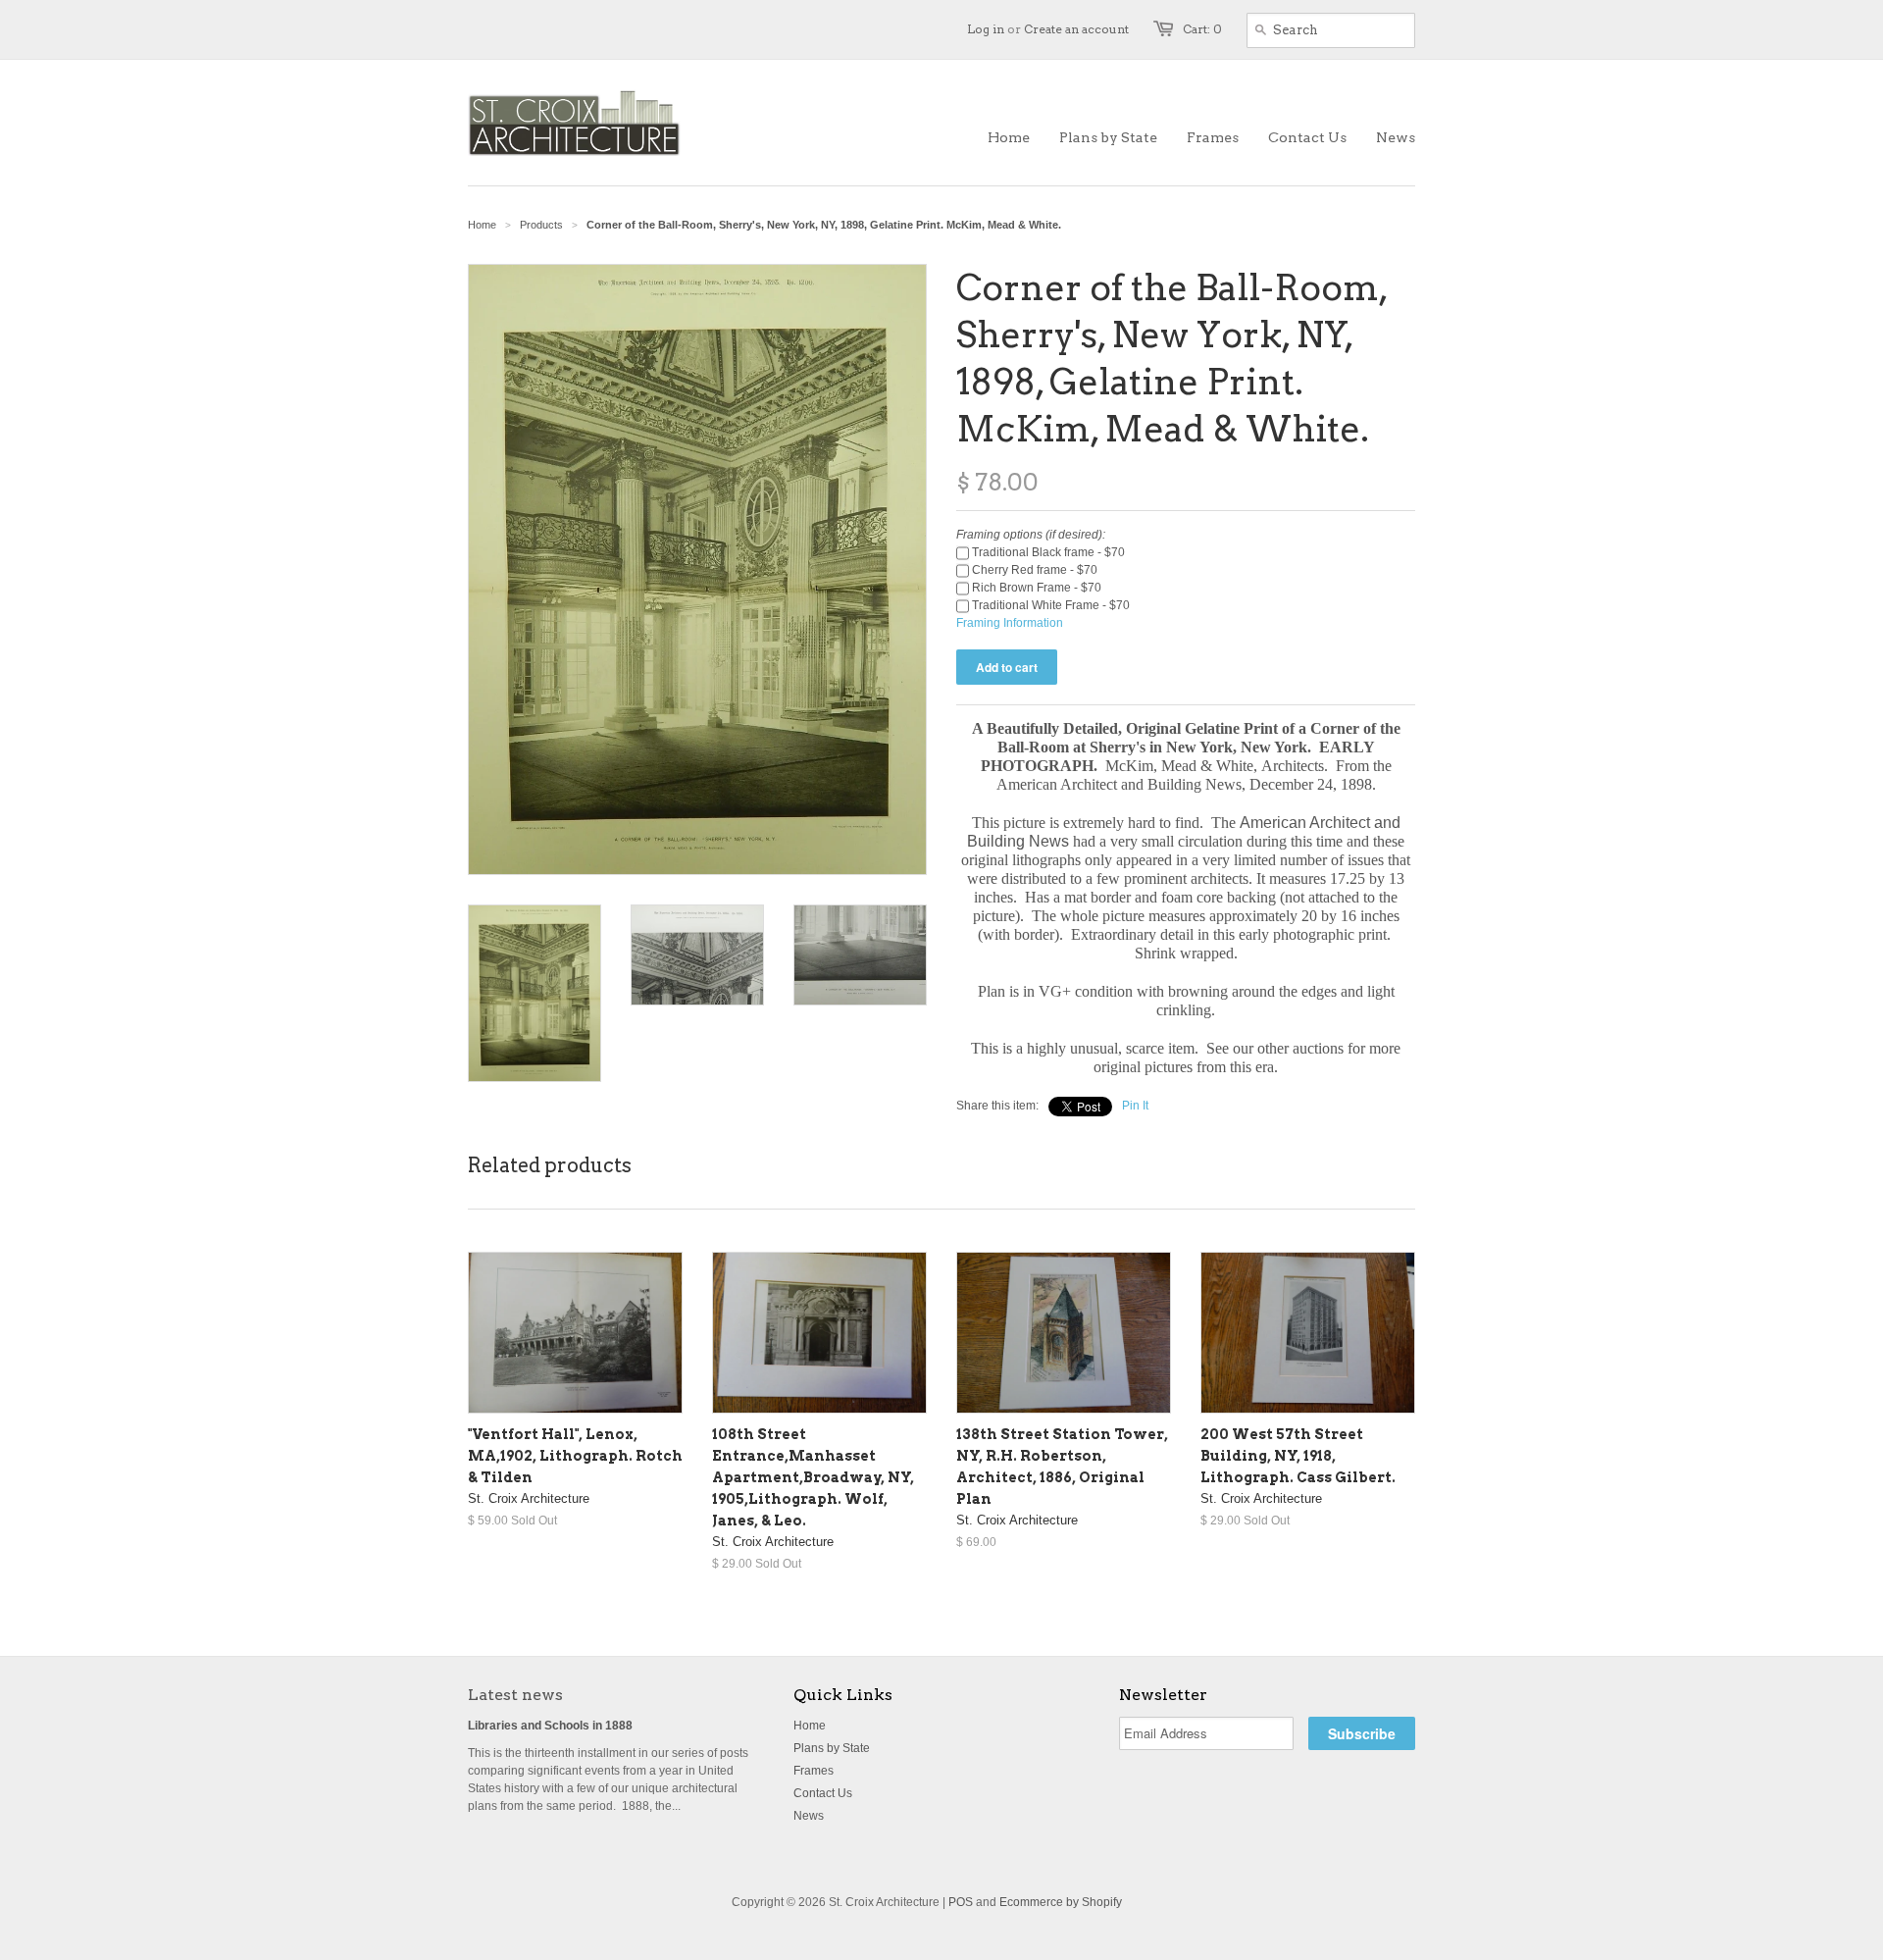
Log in (986, 29)
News (809, 1816)
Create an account (1076, 29)
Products (541, 225)
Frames (814, 1771)
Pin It (1135, 1106)
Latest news (515, 1695)
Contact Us (823, 1793)
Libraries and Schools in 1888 (550, 1726)
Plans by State (832, 1748)
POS (961, 1902)
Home (810, 1726)
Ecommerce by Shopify (1061, 1902)
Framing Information (1010, 623)
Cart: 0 (1202, 29)
